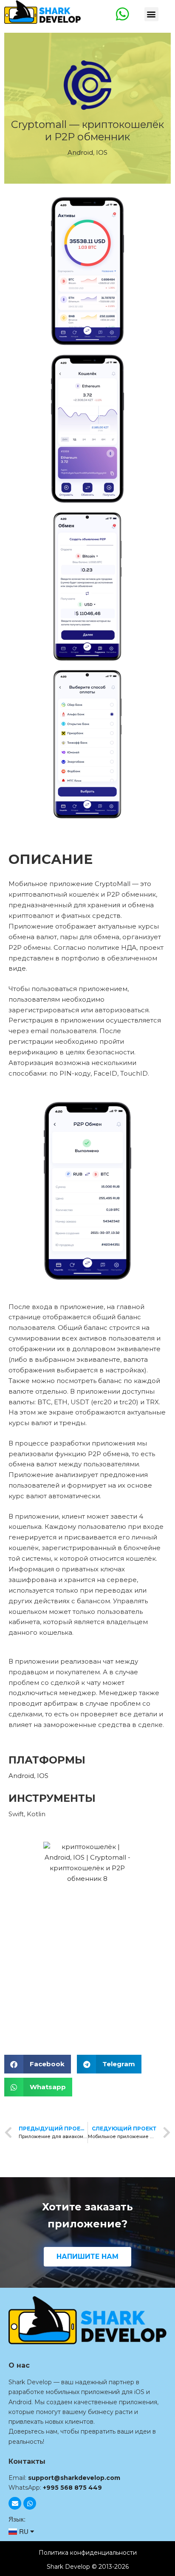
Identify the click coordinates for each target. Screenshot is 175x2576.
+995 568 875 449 (72, 2488)
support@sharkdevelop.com (74, 2478)
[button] (151, 14)
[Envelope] (15, 2503)
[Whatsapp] (30, 2503)
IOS (102, 152)
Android (80, 152)
